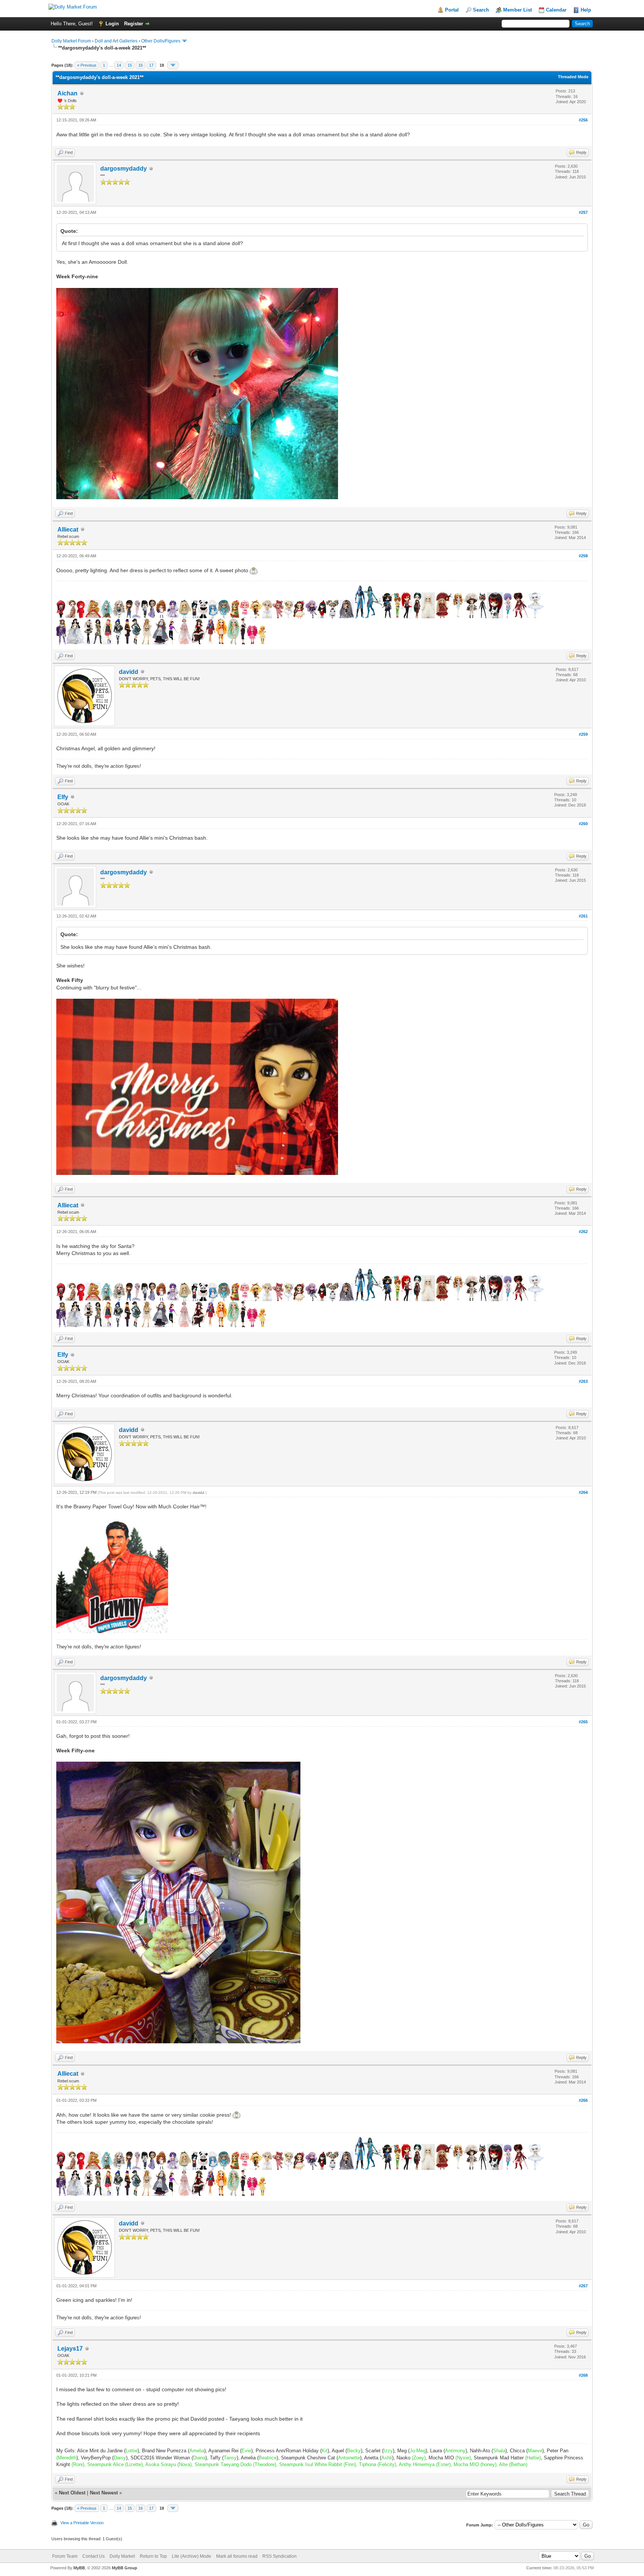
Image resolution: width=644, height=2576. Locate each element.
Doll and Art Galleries (116, 41)
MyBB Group (124, 2568)
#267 (583, 2286)
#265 (583, 1722)
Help (586, 10)
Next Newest (104, 2493)
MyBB (79, 2568)
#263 (583, 1381)
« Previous (87, 65)
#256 (583, 120)
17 (151, 65)
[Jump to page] (173, 65)
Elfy (63, 797)
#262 (583, 1232)
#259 (583, 734)
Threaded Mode (573, 77)
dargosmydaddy (124, 169)
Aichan (67, 93)
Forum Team (65, 2556)
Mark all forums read (237, 2556)
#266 (583, 2100)
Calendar (556, 10)
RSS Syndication (280, 2556)
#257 (583, 212)
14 (119, 65)
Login (112, 24)
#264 (583, 1492)
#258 (583, 556)
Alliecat (68, 530)
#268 (583, 2375)
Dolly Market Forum (71, 41)
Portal (452, 10)
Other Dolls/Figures (161, 41)
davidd (129, 672)
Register (134, 24)
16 (141, 65)
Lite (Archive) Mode (192, 2556)
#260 (583, 824)
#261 (583, 916)
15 (130, 65)
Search (481, 10)
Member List (517, 10)
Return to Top (153, 2556)
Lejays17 (70, 2349)
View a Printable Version (82, 2523)
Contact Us (94, 2556)
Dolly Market (122, 2556)
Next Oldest (72, 2493)
